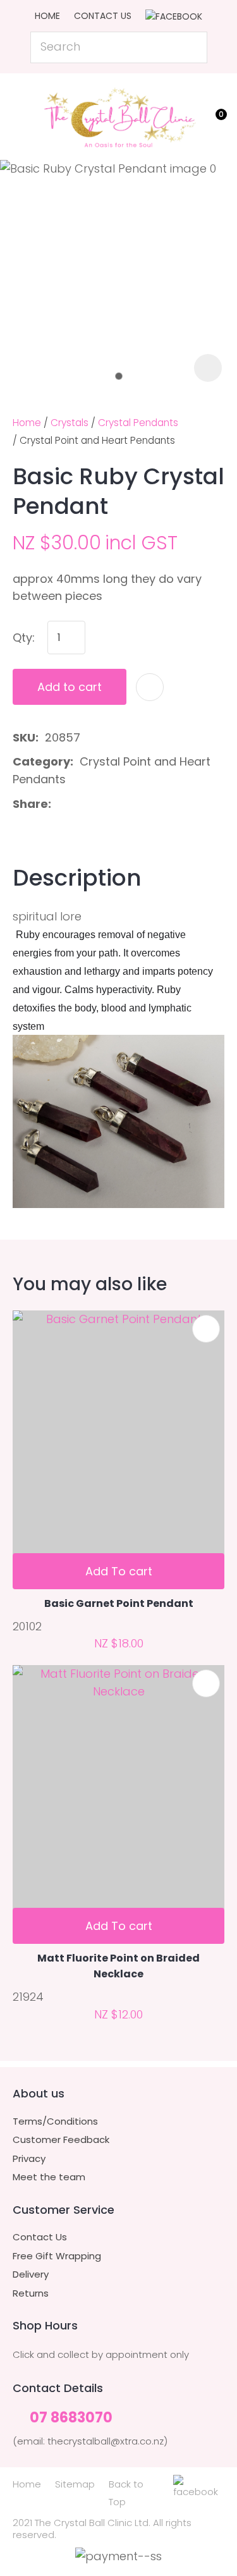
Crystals (70, 423)
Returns (31, 2293)
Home (47, 16)
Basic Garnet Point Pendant (119, 1603)
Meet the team (49, 2177)
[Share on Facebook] (60, 804)
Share (30, 804)
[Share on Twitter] (77, 804)
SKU (24, 737)
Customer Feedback (61, 2140)
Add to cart (70, 687)
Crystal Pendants (138, 423)
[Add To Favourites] (150, 687)
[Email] (98, 804)
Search (192, 47)
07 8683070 (71, 2418)
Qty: (24, 638)
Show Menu (20, 114)
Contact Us (103, 16)
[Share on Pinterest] (118, 804)
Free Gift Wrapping (57, 2256)
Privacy (29, 2159)
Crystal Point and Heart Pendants (97, 440)
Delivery (31, 2274)
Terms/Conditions (55, 2121)
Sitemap (75, 2484)
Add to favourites (206, 1329)
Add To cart (119, 1571)
